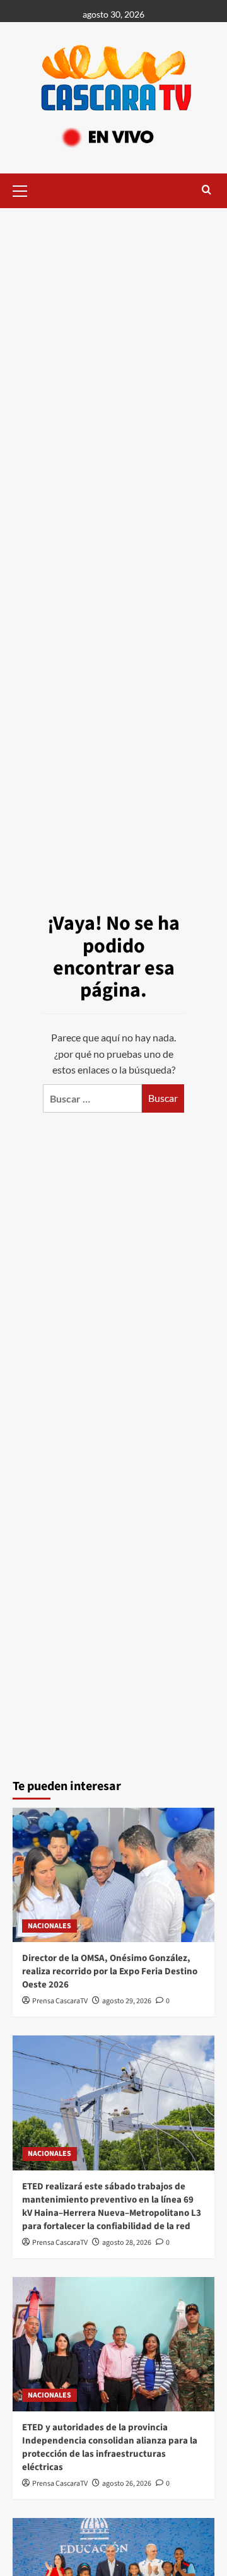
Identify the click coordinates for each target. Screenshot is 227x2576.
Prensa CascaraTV (60, 2001)
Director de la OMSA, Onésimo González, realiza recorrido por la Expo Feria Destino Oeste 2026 (110, 1971)
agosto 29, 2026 (127, 2001)
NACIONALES (49, 1926)
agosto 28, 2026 (127, 2243)
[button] (25, 189)
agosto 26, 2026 (127, 2484)
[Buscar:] (92, 1098)
